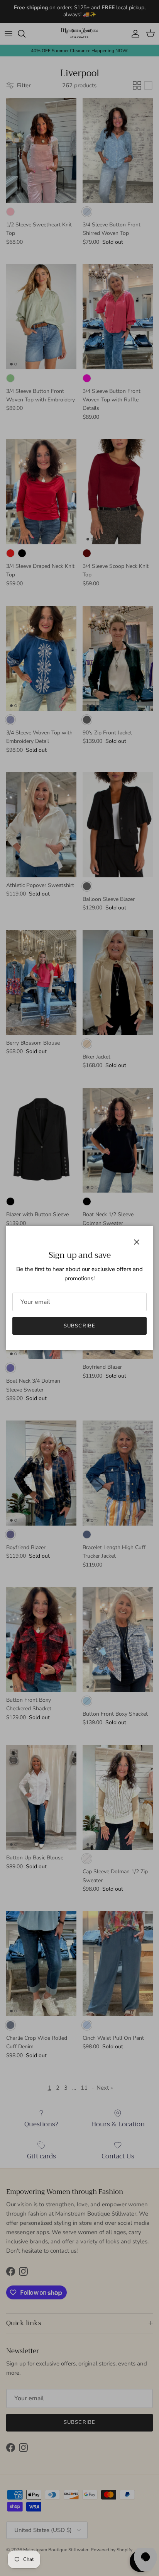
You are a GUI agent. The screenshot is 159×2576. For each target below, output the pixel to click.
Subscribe (79, 1326)
